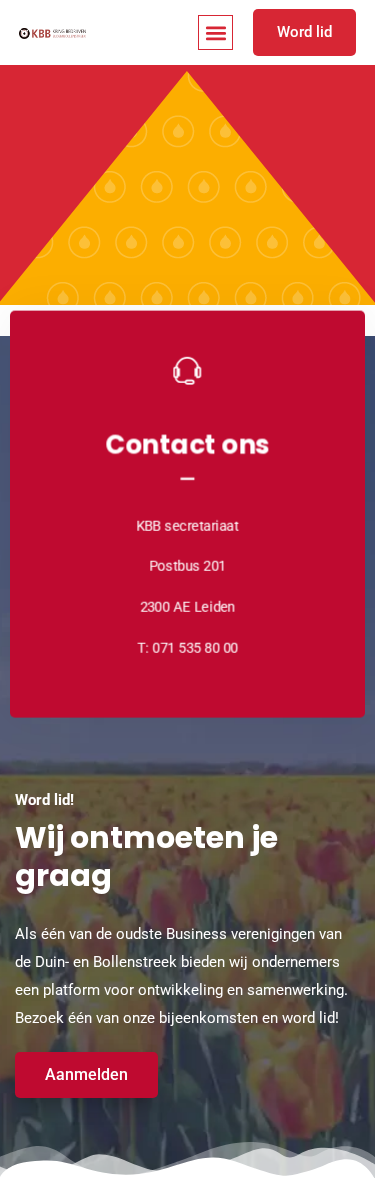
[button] (215, 32)
